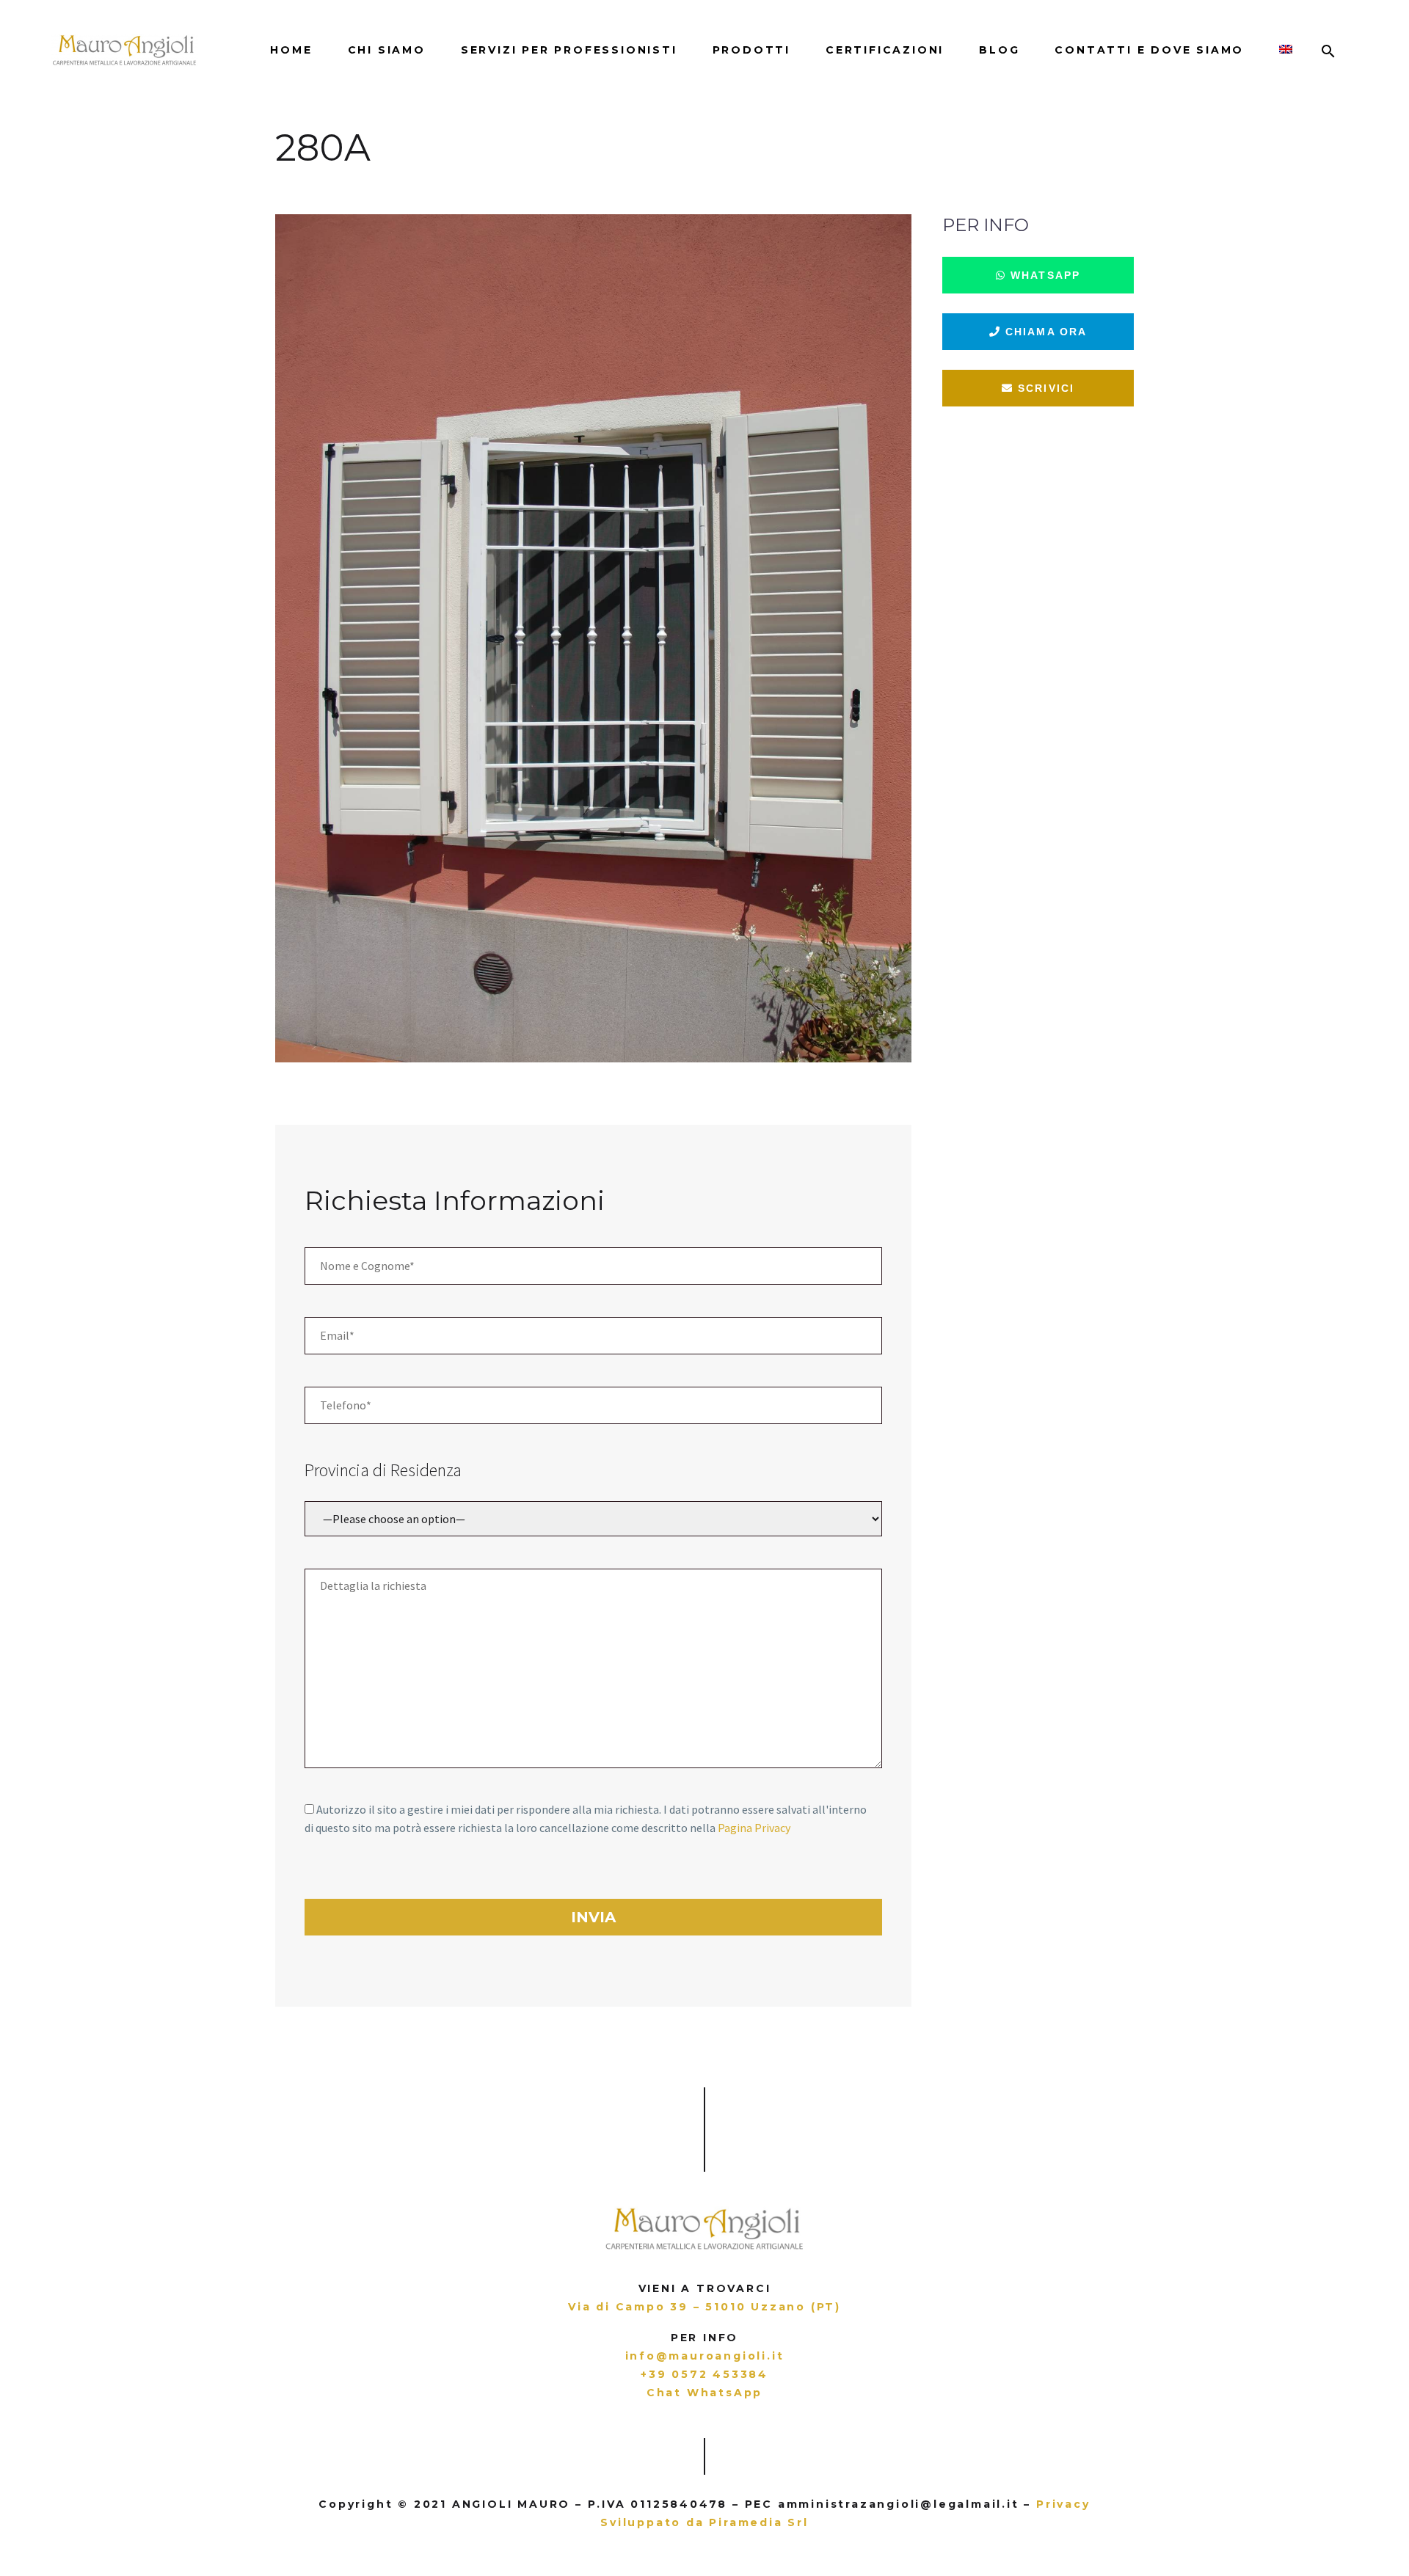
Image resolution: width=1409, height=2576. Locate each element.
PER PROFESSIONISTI (569, 50)
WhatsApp (1043, 275)
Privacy (1063, 2504)
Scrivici (1044, 388)
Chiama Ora (1044, 332)
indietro (77, 181)
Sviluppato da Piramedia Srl (704, 2522)
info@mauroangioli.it (705, 2356)
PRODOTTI (751, 50)
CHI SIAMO (387, 50)
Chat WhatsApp (704, 2393)
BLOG (999, 50)
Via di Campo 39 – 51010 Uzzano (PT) (704, 2307)
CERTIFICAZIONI (885, 50)
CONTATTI (1149, 50)
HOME (291, 50)
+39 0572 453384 (704, 2374)
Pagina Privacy (754, 1828)
